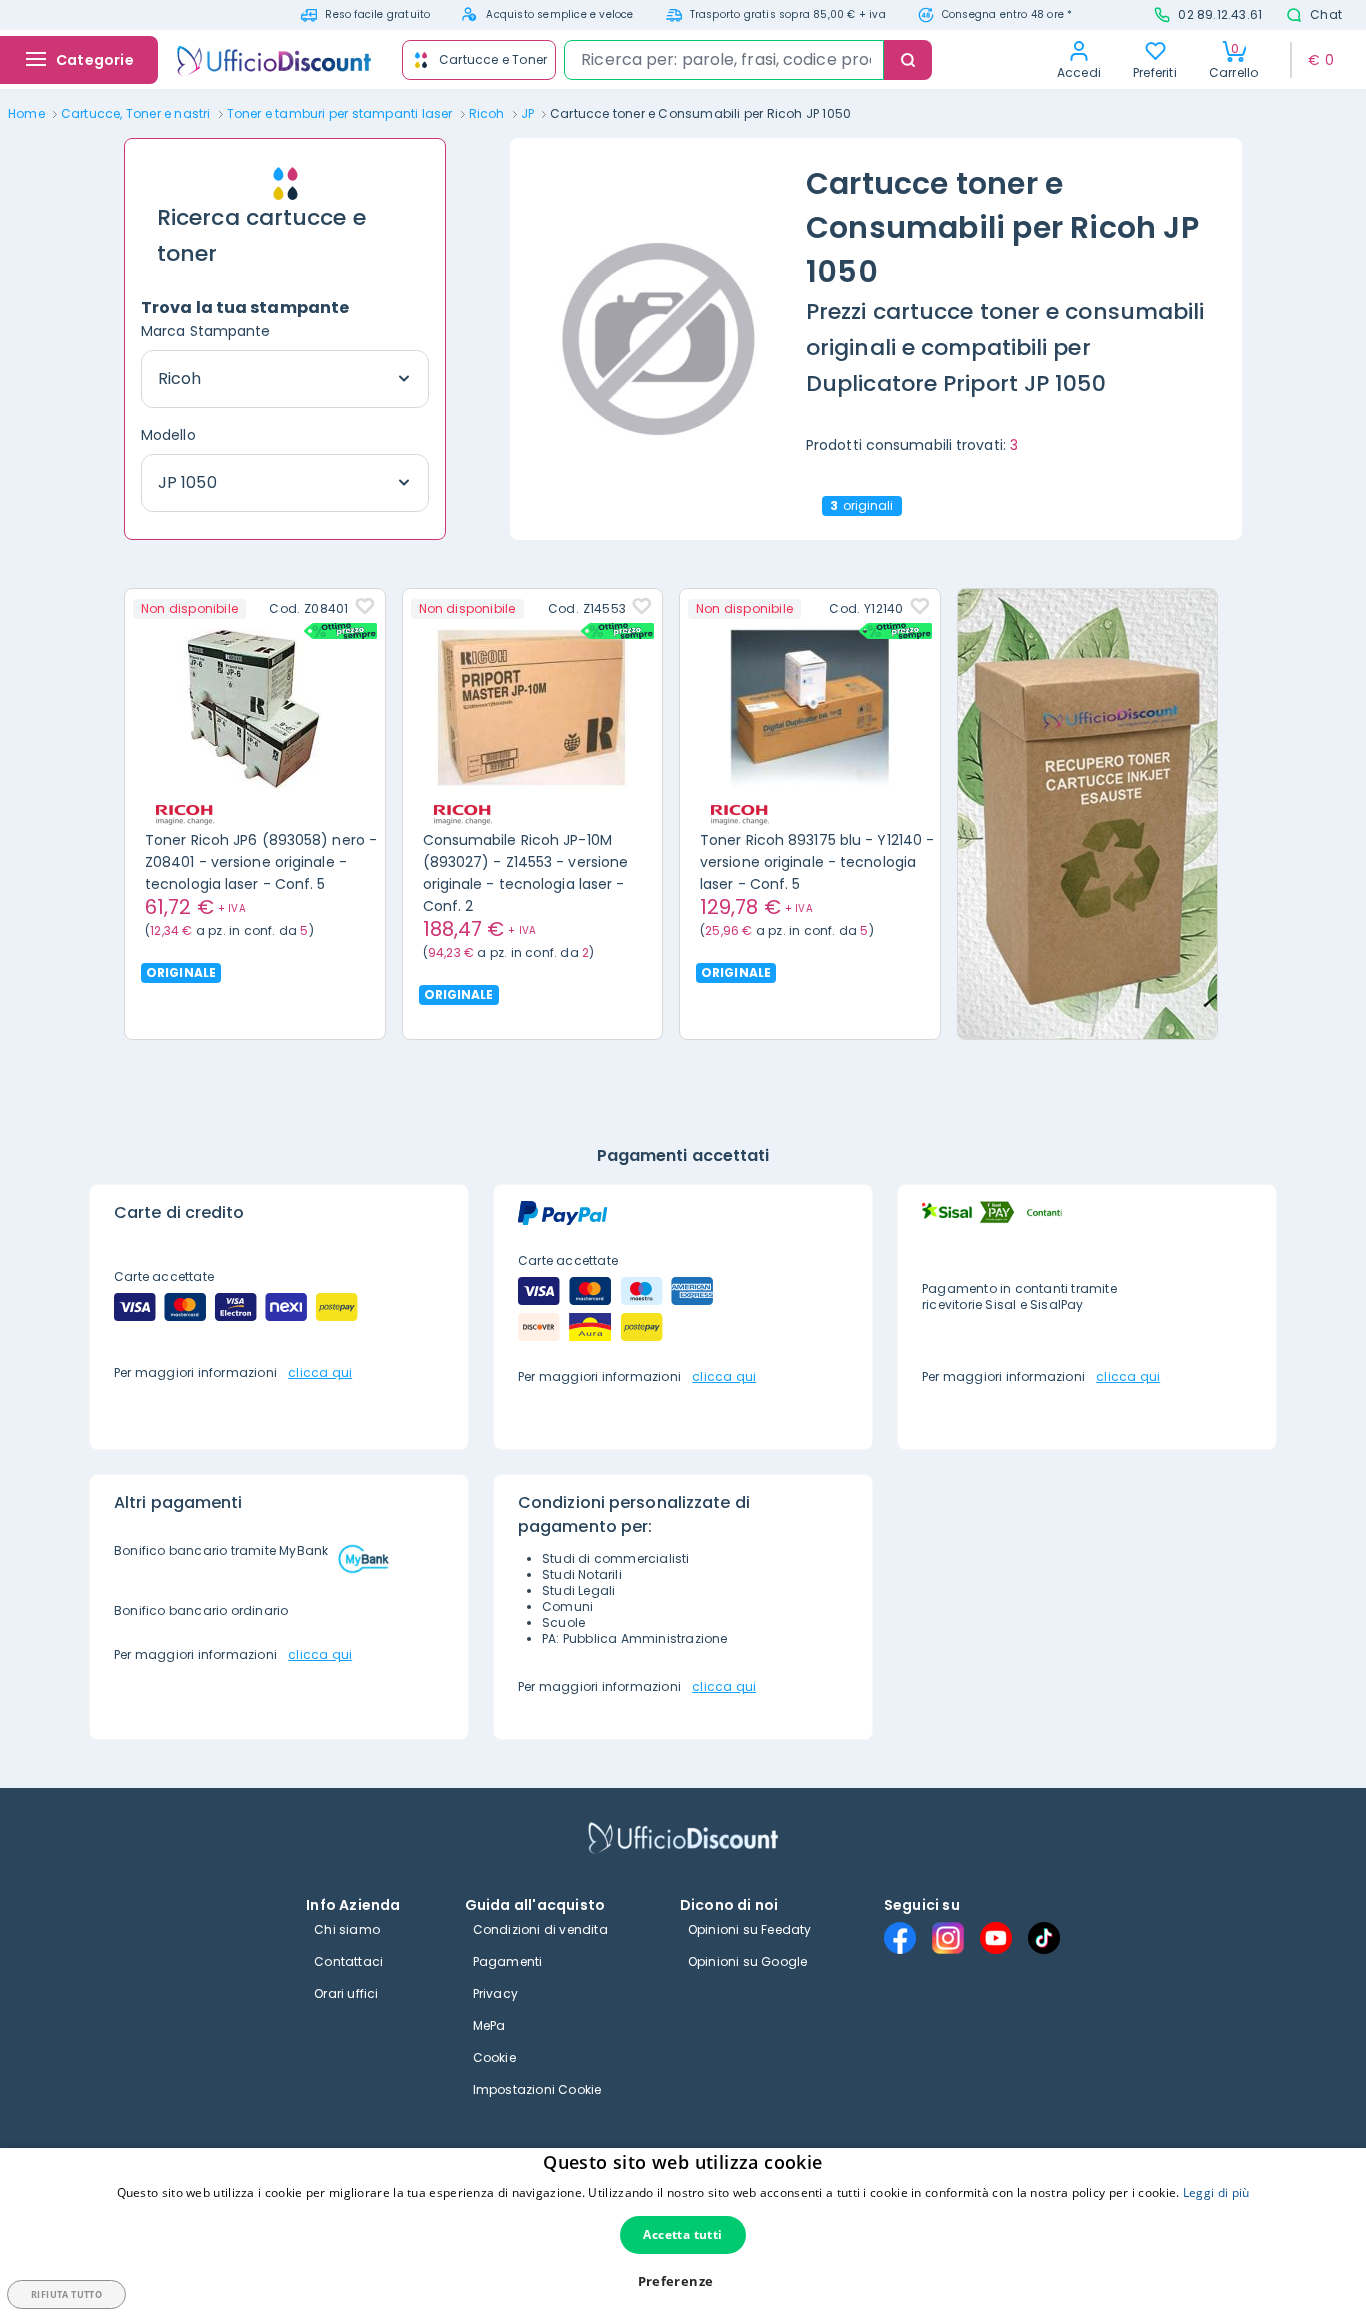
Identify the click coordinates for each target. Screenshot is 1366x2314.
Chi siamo (347, 1929)
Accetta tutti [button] (682, 2234)
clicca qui (320, 1372)
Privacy (495, 1993)
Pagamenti (508, 1961)
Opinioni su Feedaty (750, 1929)
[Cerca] (908, 60)
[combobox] (724, 60)
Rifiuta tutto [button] (66, 2294)
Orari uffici (346, 1993)
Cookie (494, 2057)
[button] (683, 2281)
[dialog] (683, 2231)
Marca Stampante (206, 331)
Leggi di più (1216, 2192)
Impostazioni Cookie (537, 2089)
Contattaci (348, 1961)
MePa (489, 2025)
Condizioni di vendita (540, 1929)
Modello (168, 435)
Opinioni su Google (748, 1961)
